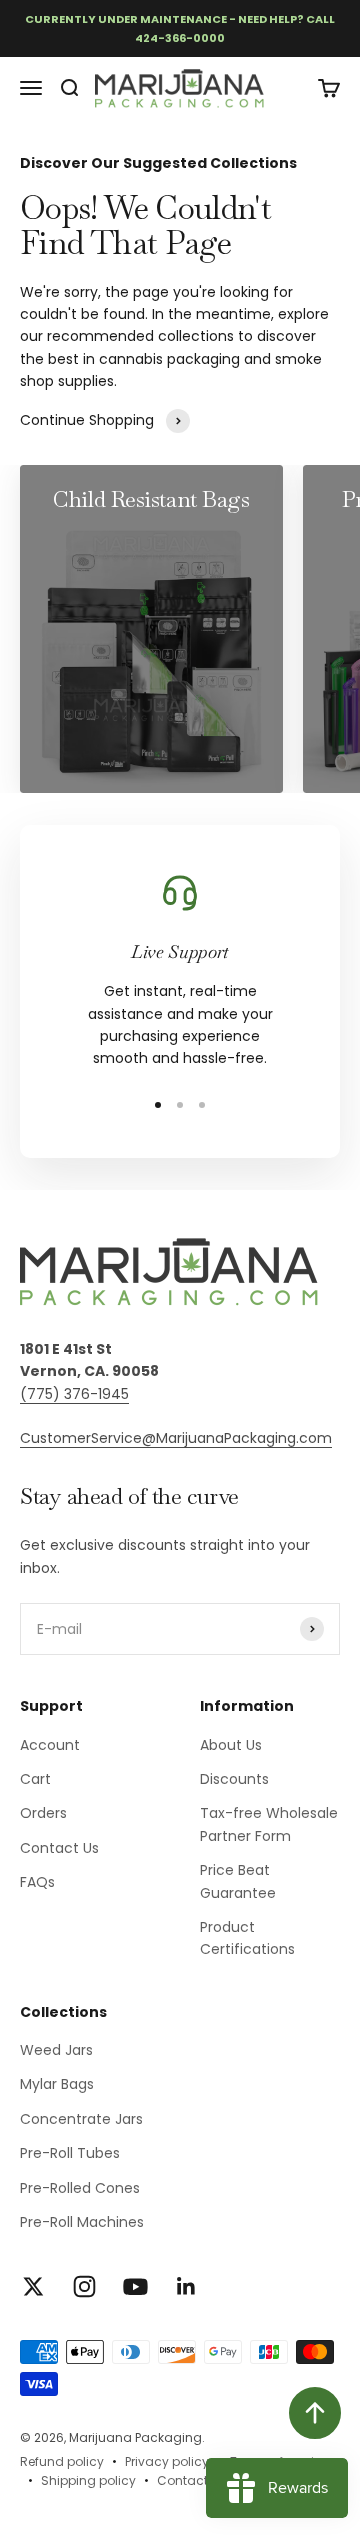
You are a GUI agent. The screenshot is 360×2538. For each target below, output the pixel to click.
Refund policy (62, 2461)
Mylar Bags (57, 2084)
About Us (231, 1745)
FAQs (37, 1882)
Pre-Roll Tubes (70, 2153)
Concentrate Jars (81, 2119)
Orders (43, 1813)
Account (50, 1745)
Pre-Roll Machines (82, 2222)
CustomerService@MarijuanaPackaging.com (176, 1438)
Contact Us (59, 1848)
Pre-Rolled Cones (80, 2188)
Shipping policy (88, 2480)
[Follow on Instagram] (84, 2286)
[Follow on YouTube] (135, 2286)
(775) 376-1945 (74, 1394)
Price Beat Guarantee (238, 1881)
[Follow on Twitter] (33, 2286)
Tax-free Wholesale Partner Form (269, 1824)
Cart (35, 1779)
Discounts (234, 1779)
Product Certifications (247, 1938)
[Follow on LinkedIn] (186, 2286)
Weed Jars (56, 2050)
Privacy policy (167, 2461)
